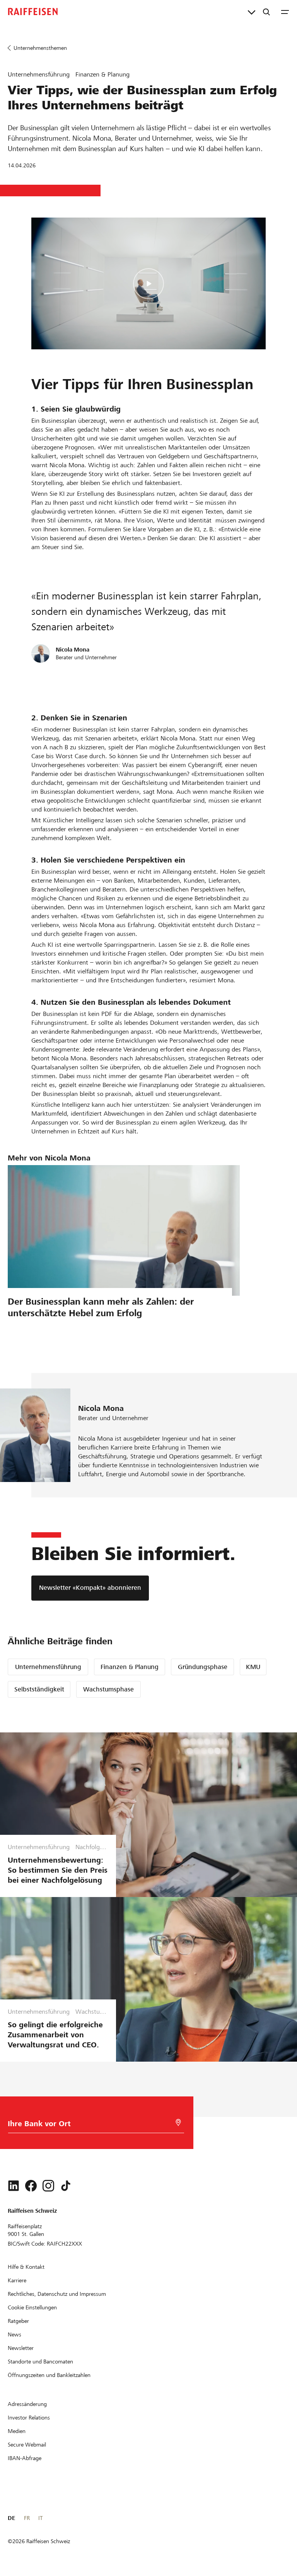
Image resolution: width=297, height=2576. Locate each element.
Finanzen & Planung (130, 1667)
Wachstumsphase (108, 1689)
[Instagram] (48, 2186)
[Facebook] (31, 2186)
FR (27, 2518)
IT (40, 2518)
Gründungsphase (203, 1667)
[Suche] (266, 12)
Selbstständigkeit (39, 1689)
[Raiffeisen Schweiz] (33, 12)
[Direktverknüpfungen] (252, 12)
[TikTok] (66, 2186)
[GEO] (178, 2123)
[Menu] (285, 12)
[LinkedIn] (14, 2186)
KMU (253, 1667)
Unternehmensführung (48, 1667)
